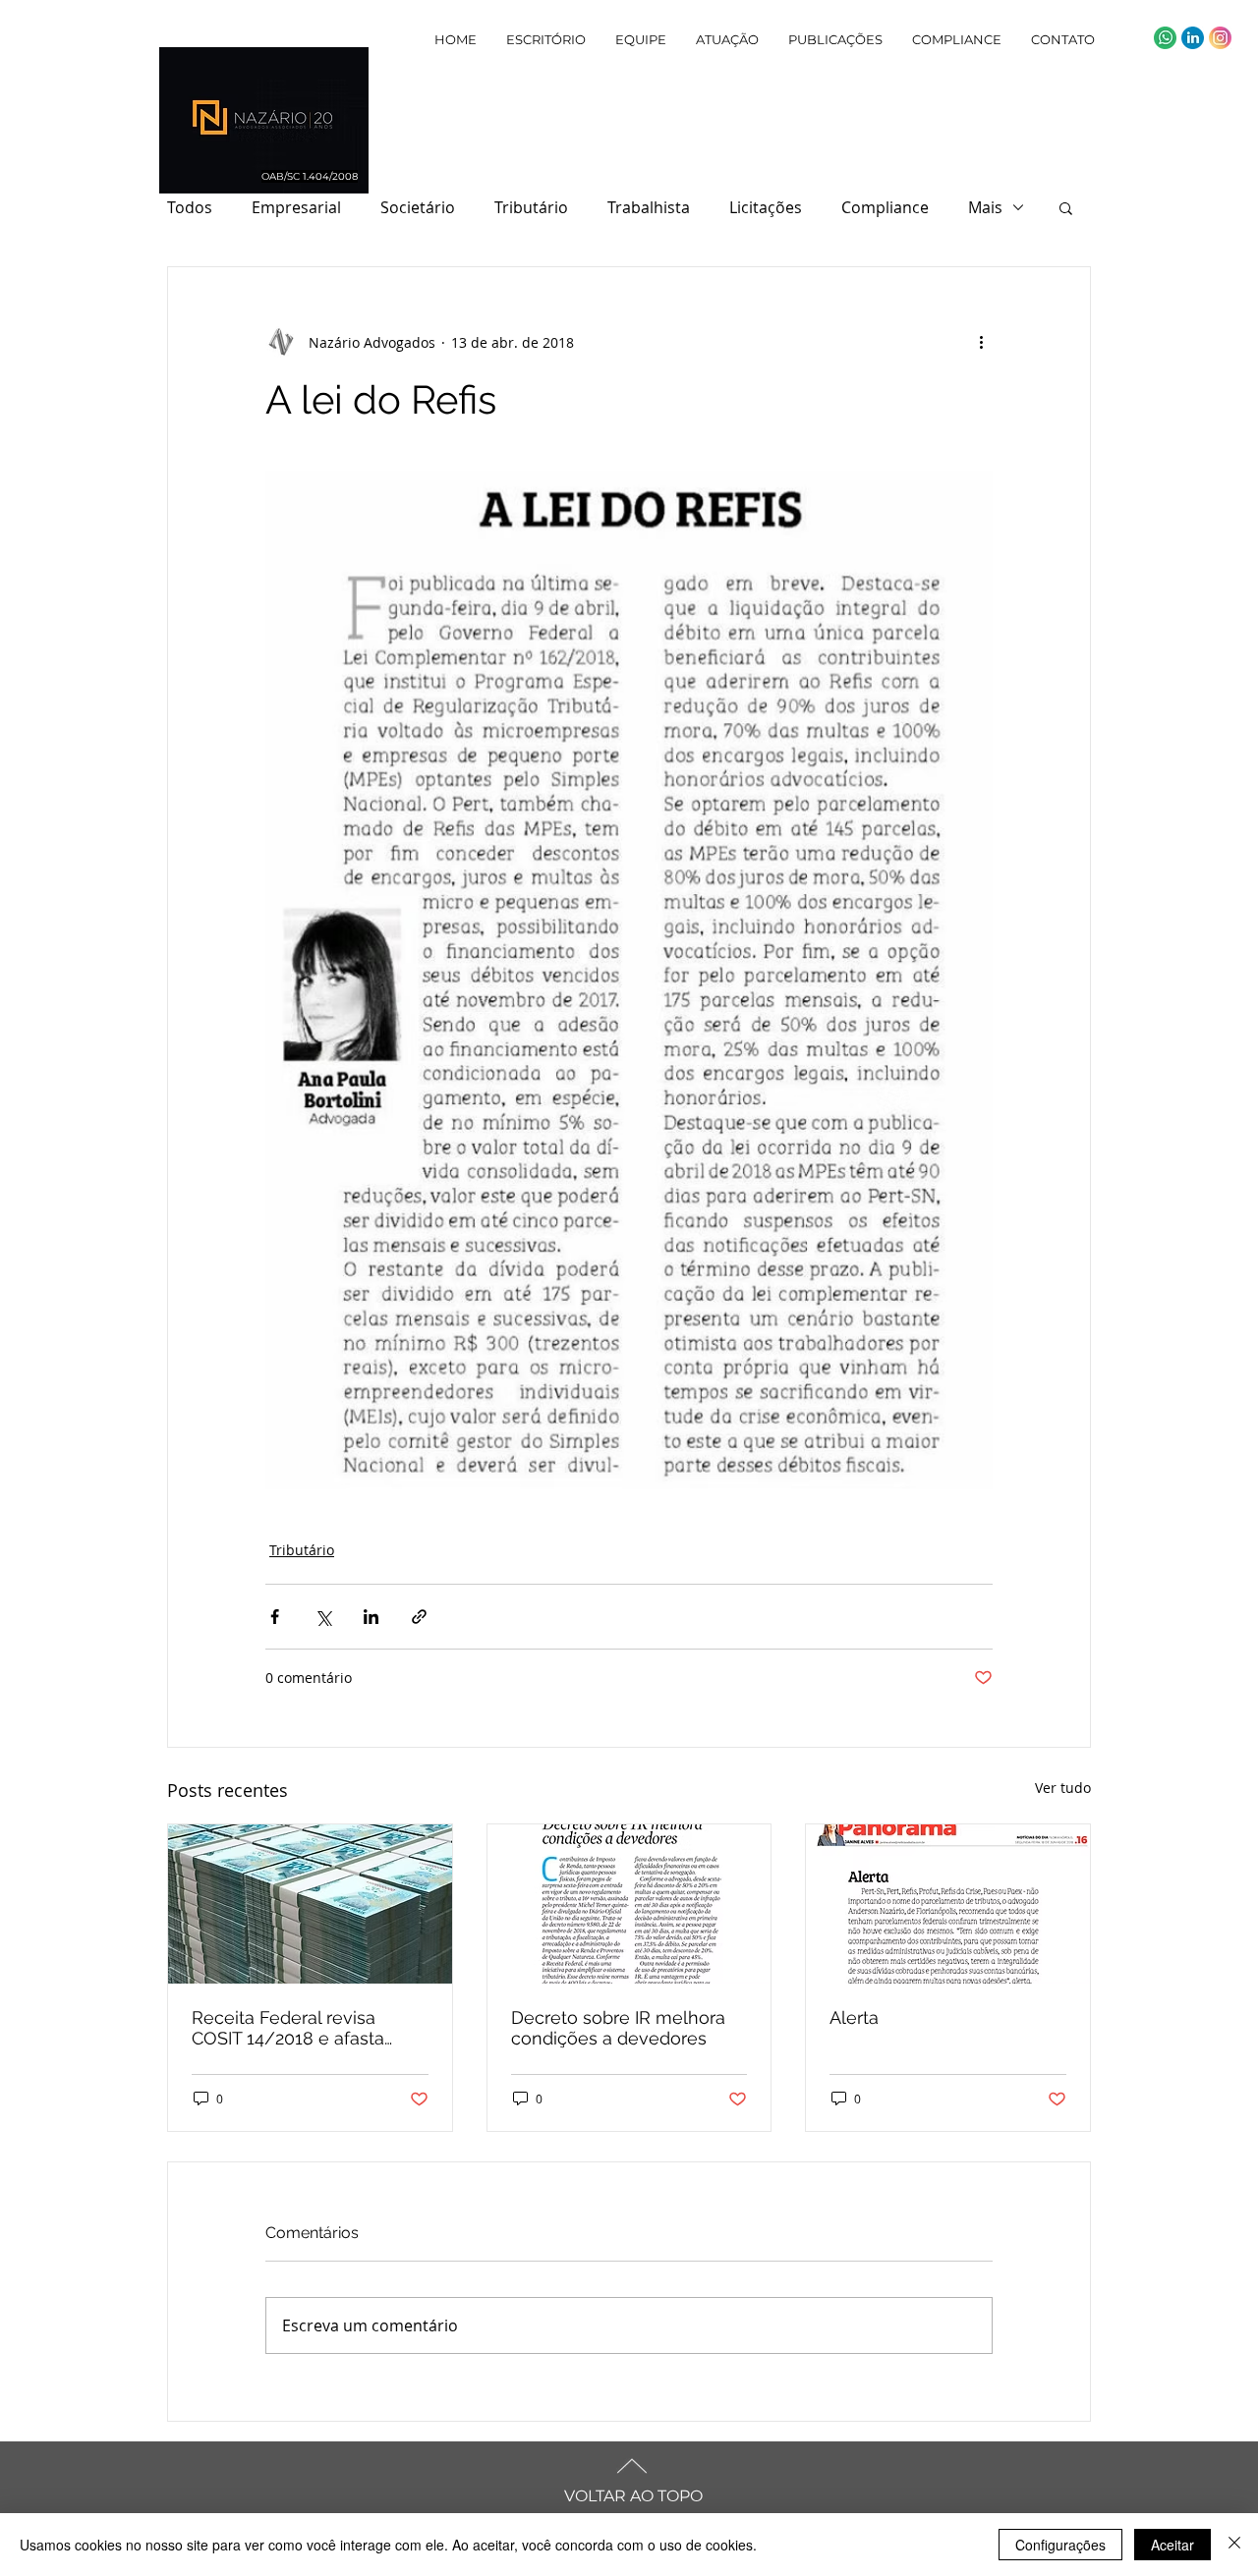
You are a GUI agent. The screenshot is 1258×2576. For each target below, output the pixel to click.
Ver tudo (1063, 1788)
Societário (418, 207)
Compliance (885, 207)
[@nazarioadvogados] (1220, 38)
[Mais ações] (981, 342)
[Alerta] (948, 1904)
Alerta (854, 2017)
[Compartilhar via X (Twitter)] (323, 1617)
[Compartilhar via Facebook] (275, 1617)
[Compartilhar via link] (419, 1617)
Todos (190, 207)
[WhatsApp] (1165, 38)
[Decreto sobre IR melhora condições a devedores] (629, 1904)
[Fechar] (1234, 2545)
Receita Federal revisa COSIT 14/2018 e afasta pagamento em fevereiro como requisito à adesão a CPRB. (302, 2028)
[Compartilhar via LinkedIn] (371, 1617)
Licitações (766, 207)
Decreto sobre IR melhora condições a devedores (618, 2028)
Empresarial (296, 207)
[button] (1066, 207)
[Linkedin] (1193, 38)
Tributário (531, 207)
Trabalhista (649, 207)
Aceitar (1172, 2545)
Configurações (1060, 2545)
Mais (985, 207)
